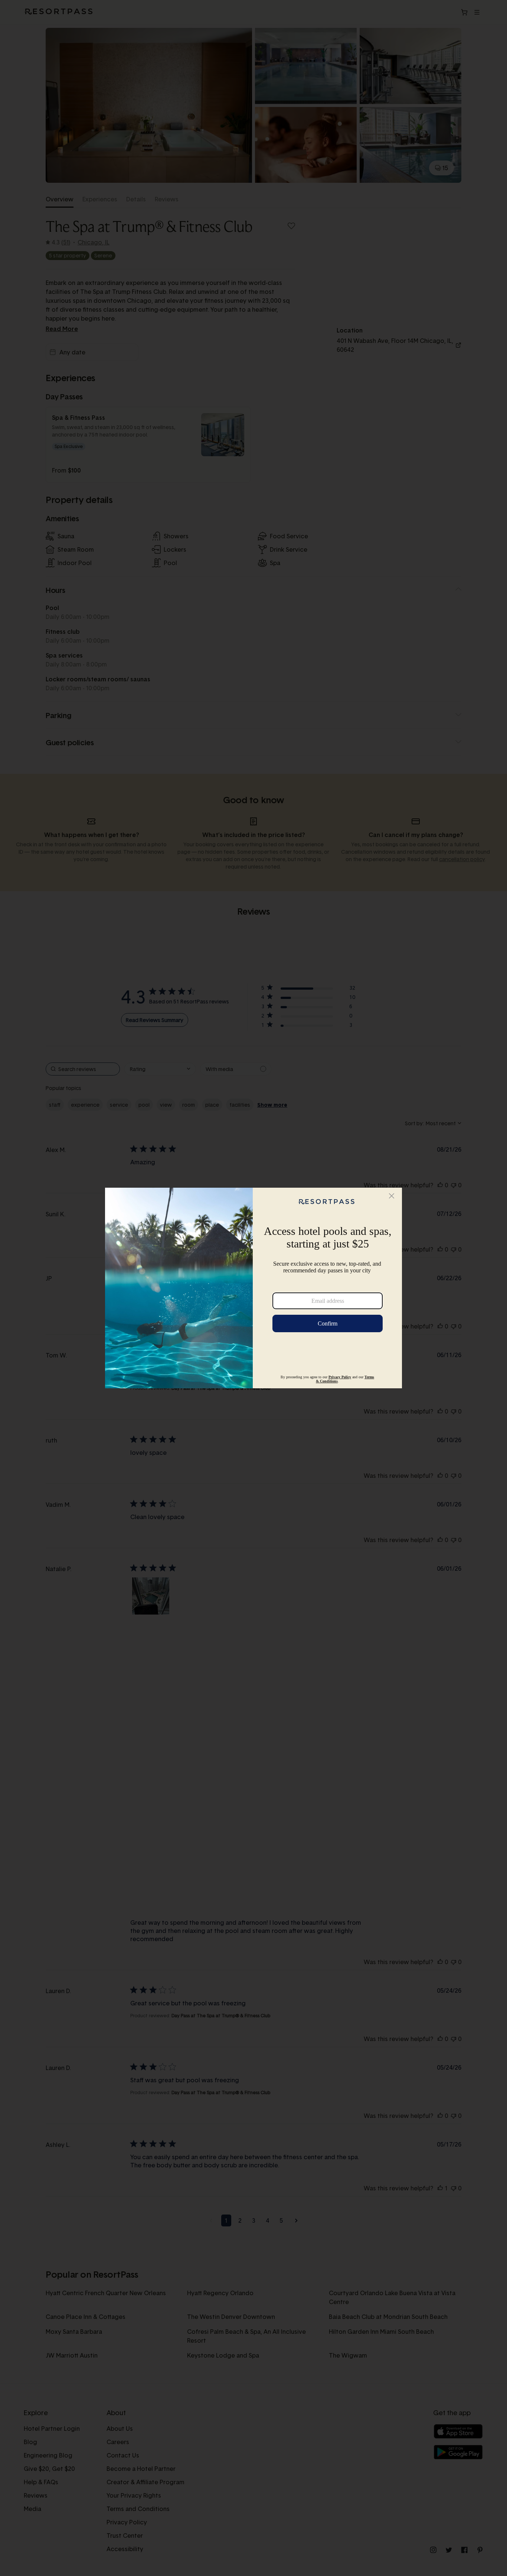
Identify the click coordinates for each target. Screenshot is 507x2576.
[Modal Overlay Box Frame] (253, 1288)
